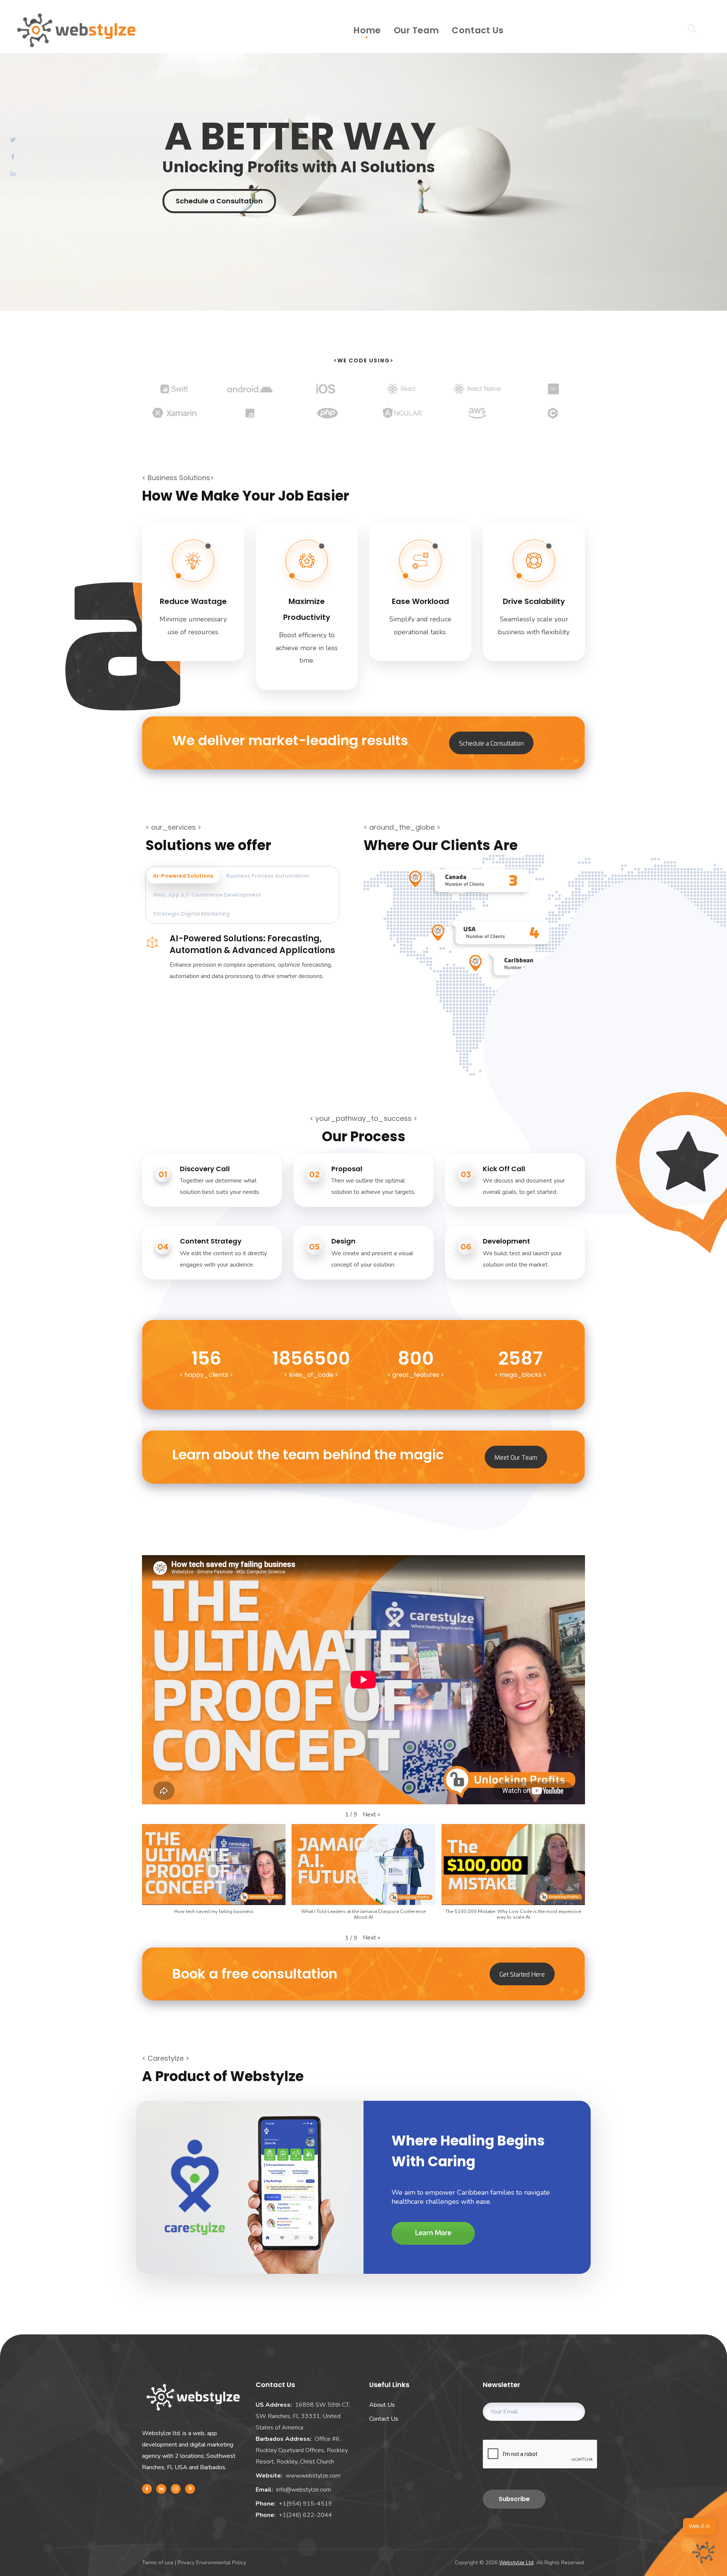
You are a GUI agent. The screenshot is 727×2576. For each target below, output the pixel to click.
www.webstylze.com (313, 2476)
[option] (174, 395)
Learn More (433, 2233)
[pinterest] (190, 2489)
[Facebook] (147, 2489)
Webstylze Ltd (516, 2563)
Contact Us (384, 2419)
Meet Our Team (516, 1457)
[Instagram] (176, 2489)
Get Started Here (522, 1974)
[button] (371, 1815)
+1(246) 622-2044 (305, 2515)
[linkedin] (161, 2489)
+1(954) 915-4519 (305, 2504)
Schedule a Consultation (219, 201)
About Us (382, 2405)
